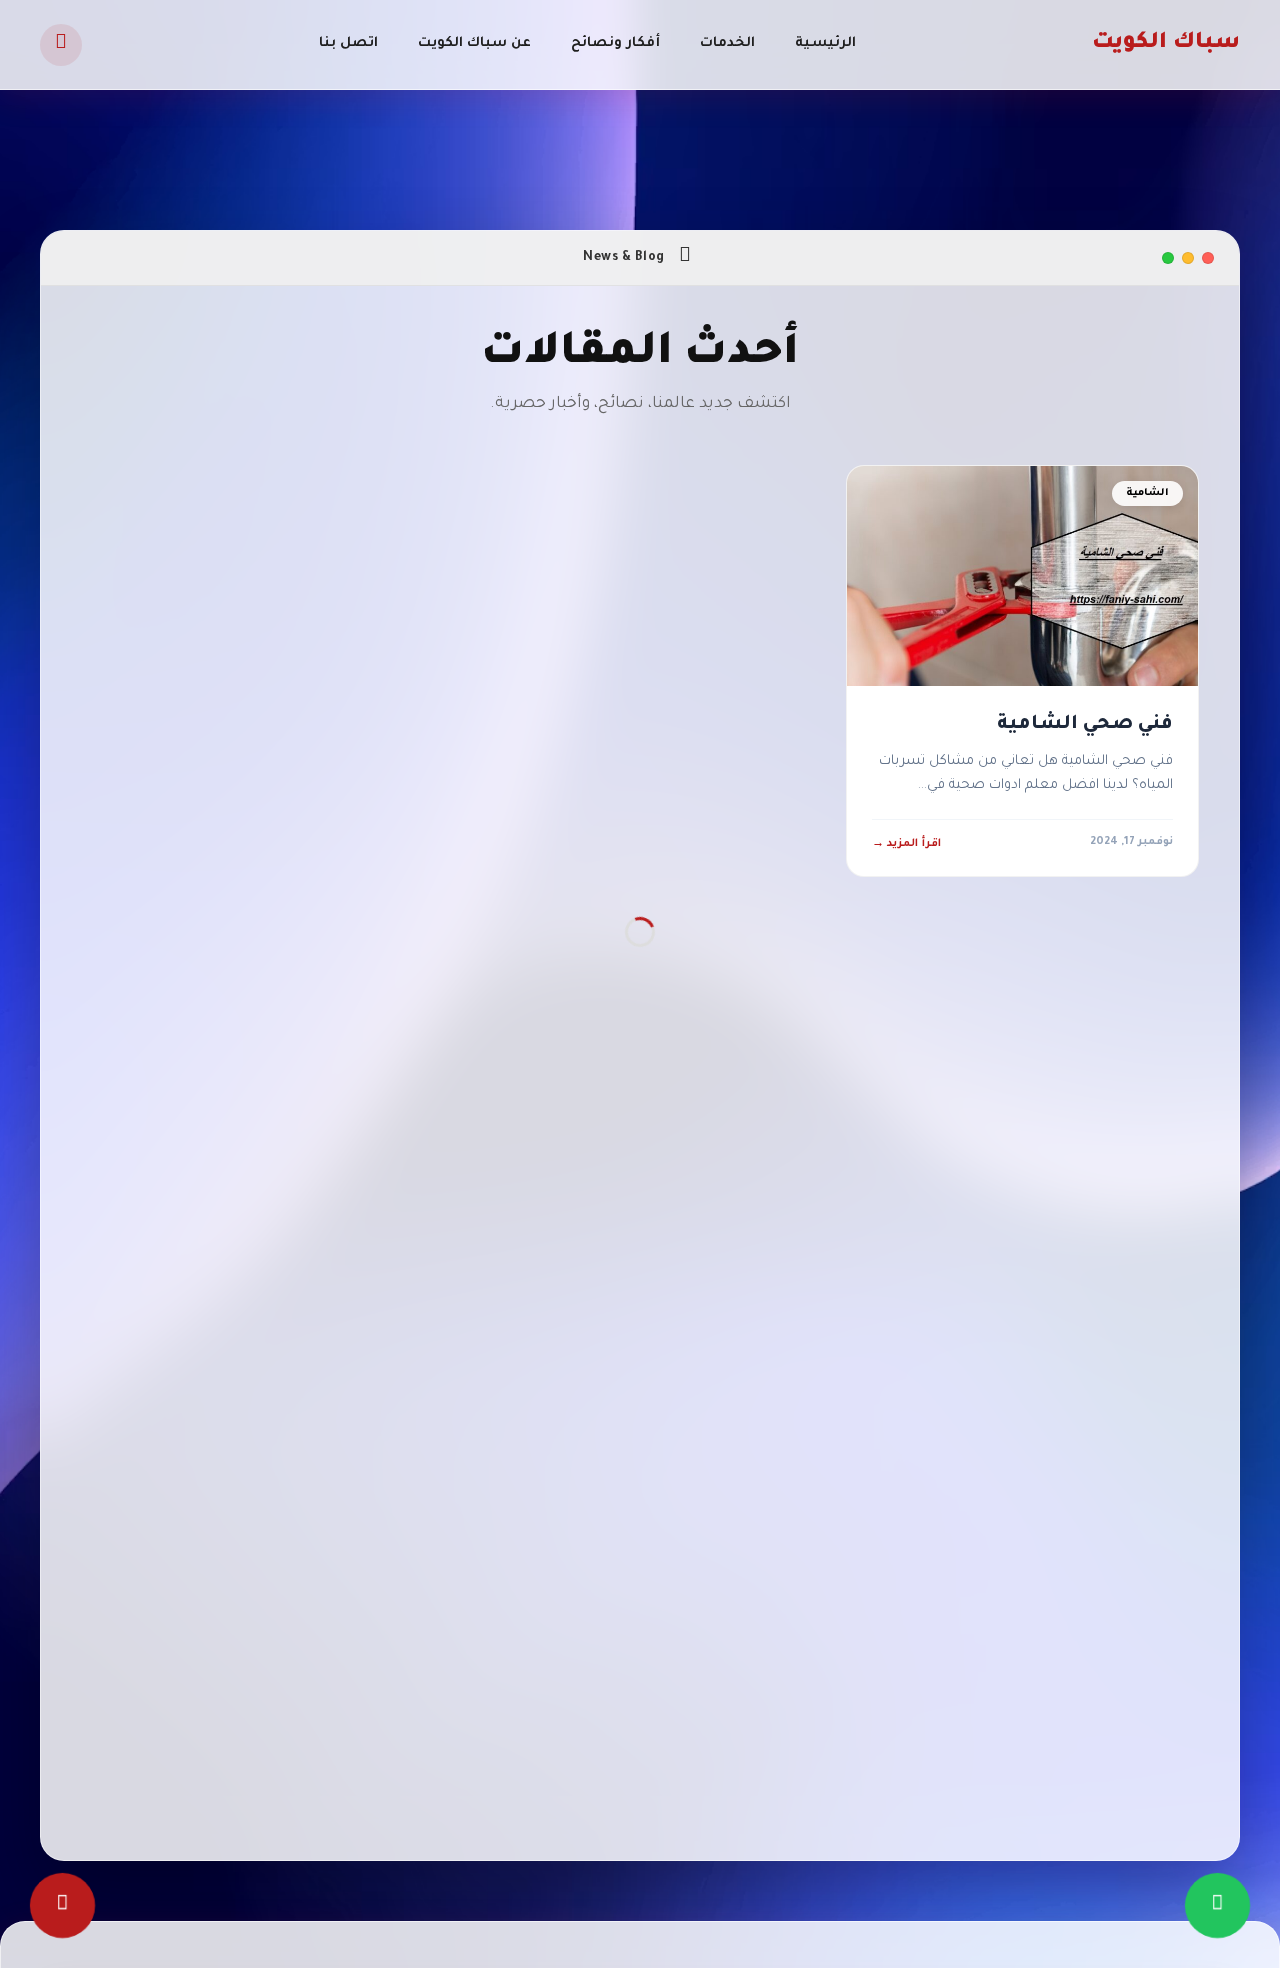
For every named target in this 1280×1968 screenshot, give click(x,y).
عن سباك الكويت (474, 43)
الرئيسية (825, 43)
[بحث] (61, 45)
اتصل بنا (348, 43)
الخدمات (727, 43)
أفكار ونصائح (615, 43)
